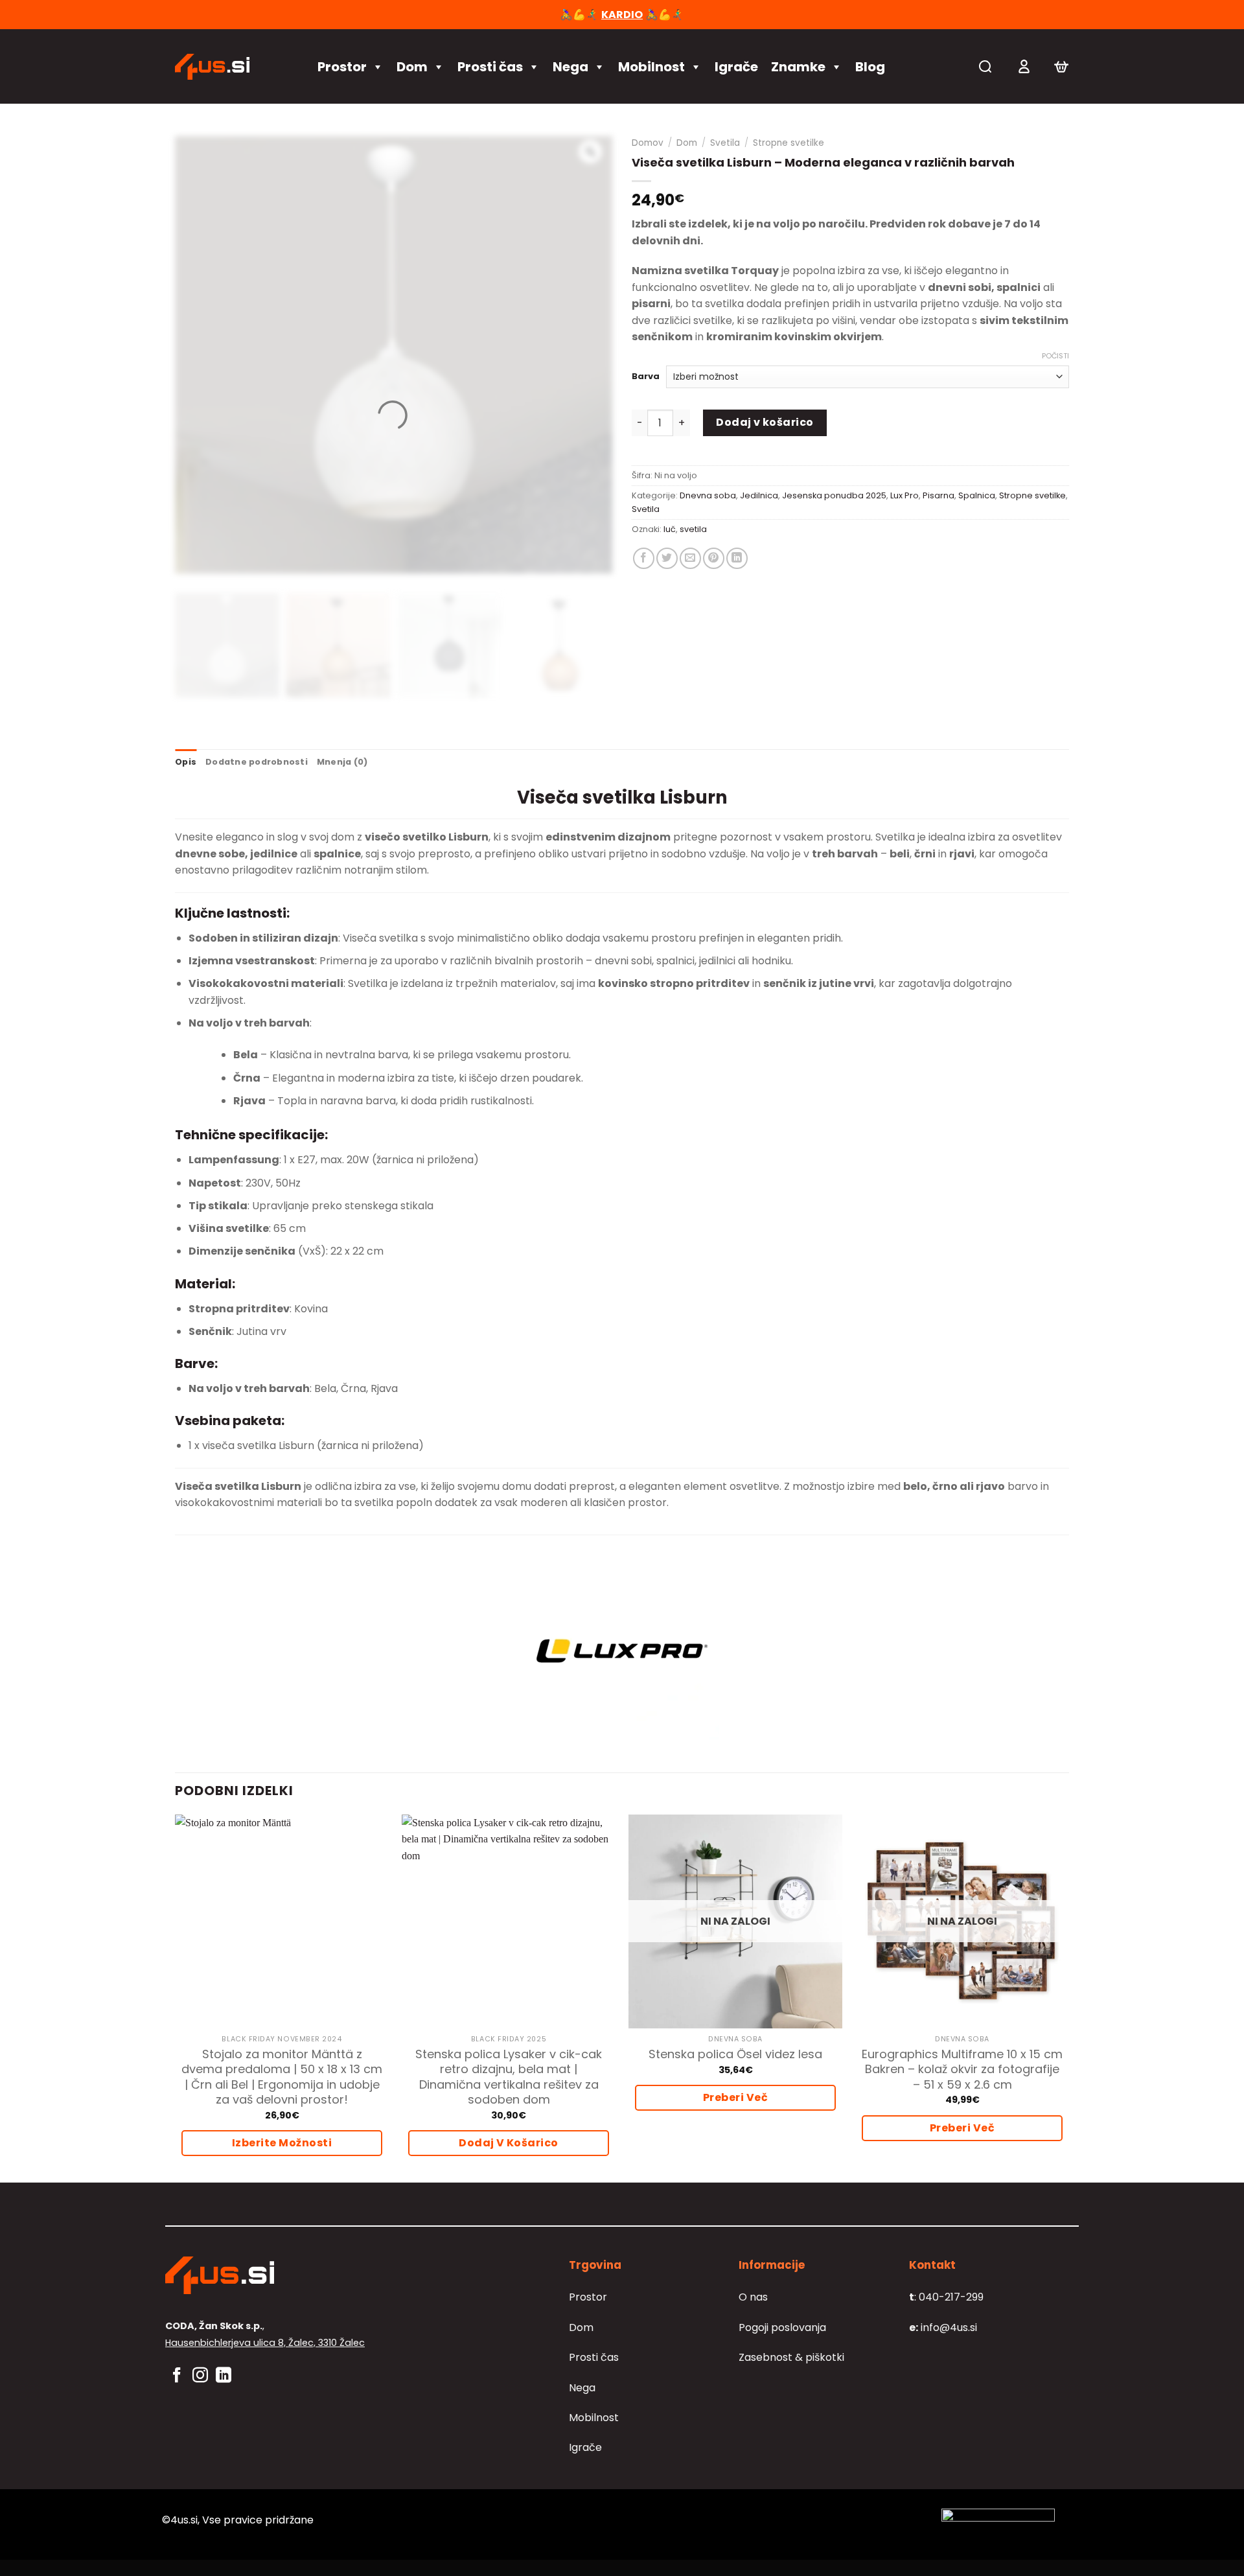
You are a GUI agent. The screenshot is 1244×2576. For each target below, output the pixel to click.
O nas (753, 2297)
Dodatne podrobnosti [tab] (257, 762)
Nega (570, 67)
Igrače (736, 67)
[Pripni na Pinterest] (714, 558)
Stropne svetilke (789, 143)
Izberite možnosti (282, 2143)
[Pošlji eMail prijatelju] (690, 558)
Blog (870, 67)
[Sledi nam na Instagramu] (200, 2376)
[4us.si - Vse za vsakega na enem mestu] (233, 67)
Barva (646, 377)
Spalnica (977, 495)
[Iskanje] (985, 66)
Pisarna (939, 495)
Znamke (798, 67)
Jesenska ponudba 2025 (834, 495)
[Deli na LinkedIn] (737, 558)
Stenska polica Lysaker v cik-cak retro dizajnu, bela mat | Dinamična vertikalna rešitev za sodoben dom (509, 2077)
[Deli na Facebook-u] (644, 558)
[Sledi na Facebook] (177, 2376)
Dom (412, 67)
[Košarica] (1061, 67)
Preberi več (735, 2097)
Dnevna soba (708, 495)
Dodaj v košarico (765, 422)
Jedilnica (759, 495)
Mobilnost (651, 67)
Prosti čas (490, 67)
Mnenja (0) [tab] (342, 762)
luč (670, 529)
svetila (693, 529)
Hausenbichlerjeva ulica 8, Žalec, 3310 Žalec (265, 2343)
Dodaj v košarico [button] (509, 2143)
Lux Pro (904, 495)
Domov (648, 143)
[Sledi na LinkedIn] (224, 2376)
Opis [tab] (186, 762)
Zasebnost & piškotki (791, 2357)
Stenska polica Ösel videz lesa (735, 2054)
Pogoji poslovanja (782, 2327)
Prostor (342, 67)
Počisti (1055, 356)
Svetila (725, 143)
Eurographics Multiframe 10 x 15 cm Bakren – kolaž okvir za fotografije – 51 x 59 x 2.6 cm (962, 2069)
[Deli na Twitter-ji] (667, 558)
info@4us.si (943, 2327)
